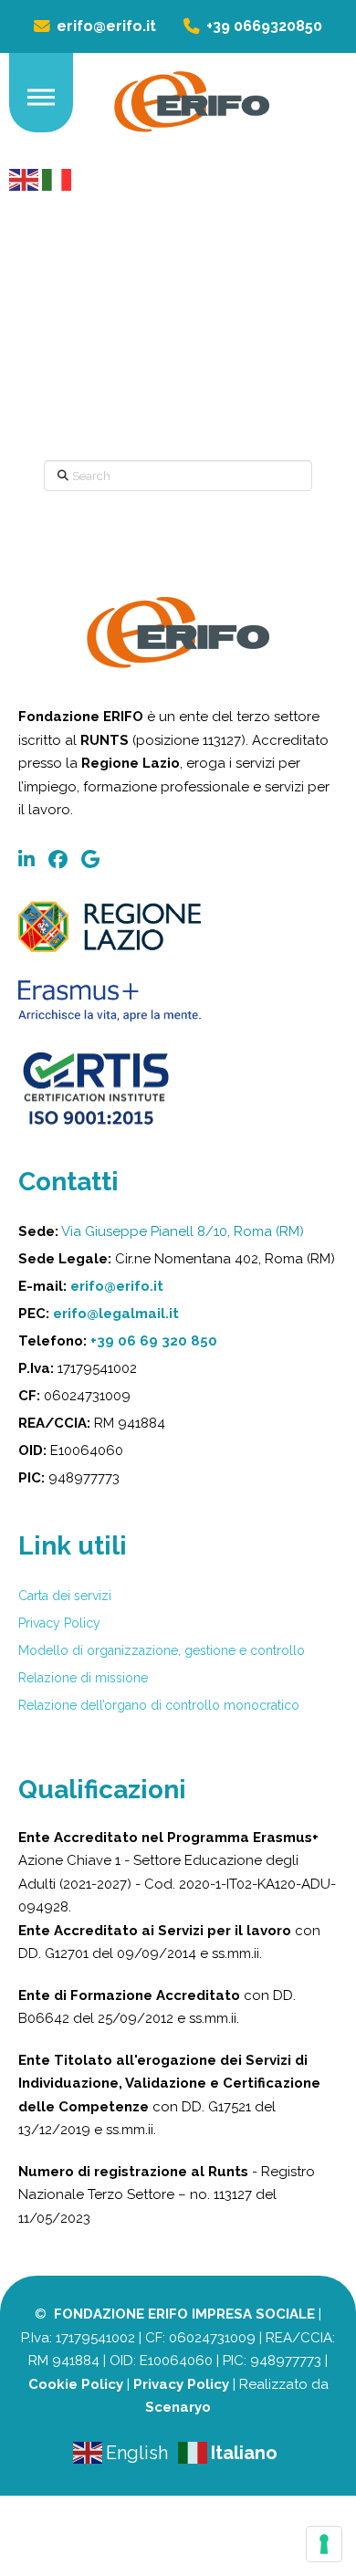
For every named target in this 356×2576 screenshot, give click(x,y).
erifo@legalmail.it (116, 1314)
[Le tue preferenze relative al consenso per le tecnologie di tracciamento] (324, 2544)
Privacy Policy (181, 2384)
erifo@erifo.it (117, 1286)
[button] (41, 98)
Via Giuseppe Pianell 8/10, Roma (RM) (183, 1231)
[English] (26, 178)
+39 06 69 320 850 (154, 1341)
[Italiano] (57, 178)
